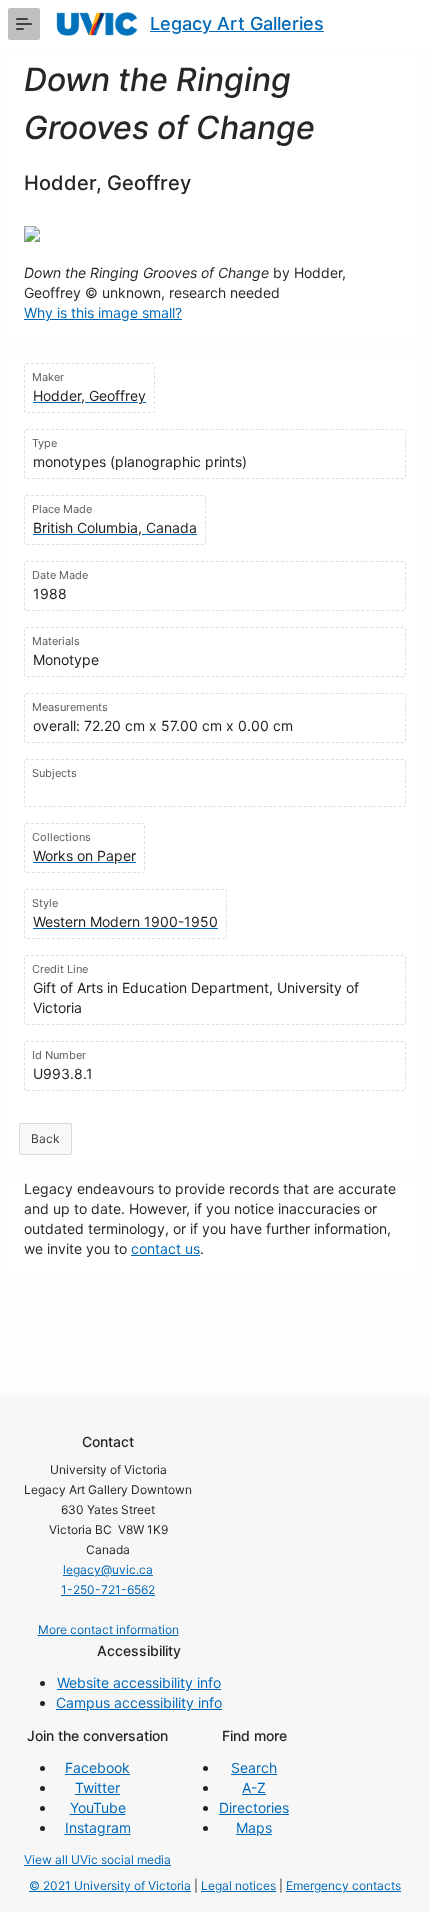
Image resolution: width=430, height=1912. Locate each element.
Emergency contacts (343, 1885)
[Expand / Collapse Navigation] (24, 24)
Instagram (98, 1827)
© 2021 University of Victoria (110, 1885)
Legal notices (238, 1885)
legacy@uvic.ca (108, 1569)
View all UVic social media (97, 1859)
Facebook (97, 1767)
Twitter (97, 1787)
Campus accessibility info (139, 1702)
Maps (254, 1827)
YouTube (98, 1807)
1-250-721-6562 (108, 1589)
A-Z (254, 1787)
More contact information (108, 1629)
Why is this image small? (103, 312)
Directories (254, 1807)
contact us (165, 1248)
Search (254, 1767)
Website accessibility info (139, 1682)
